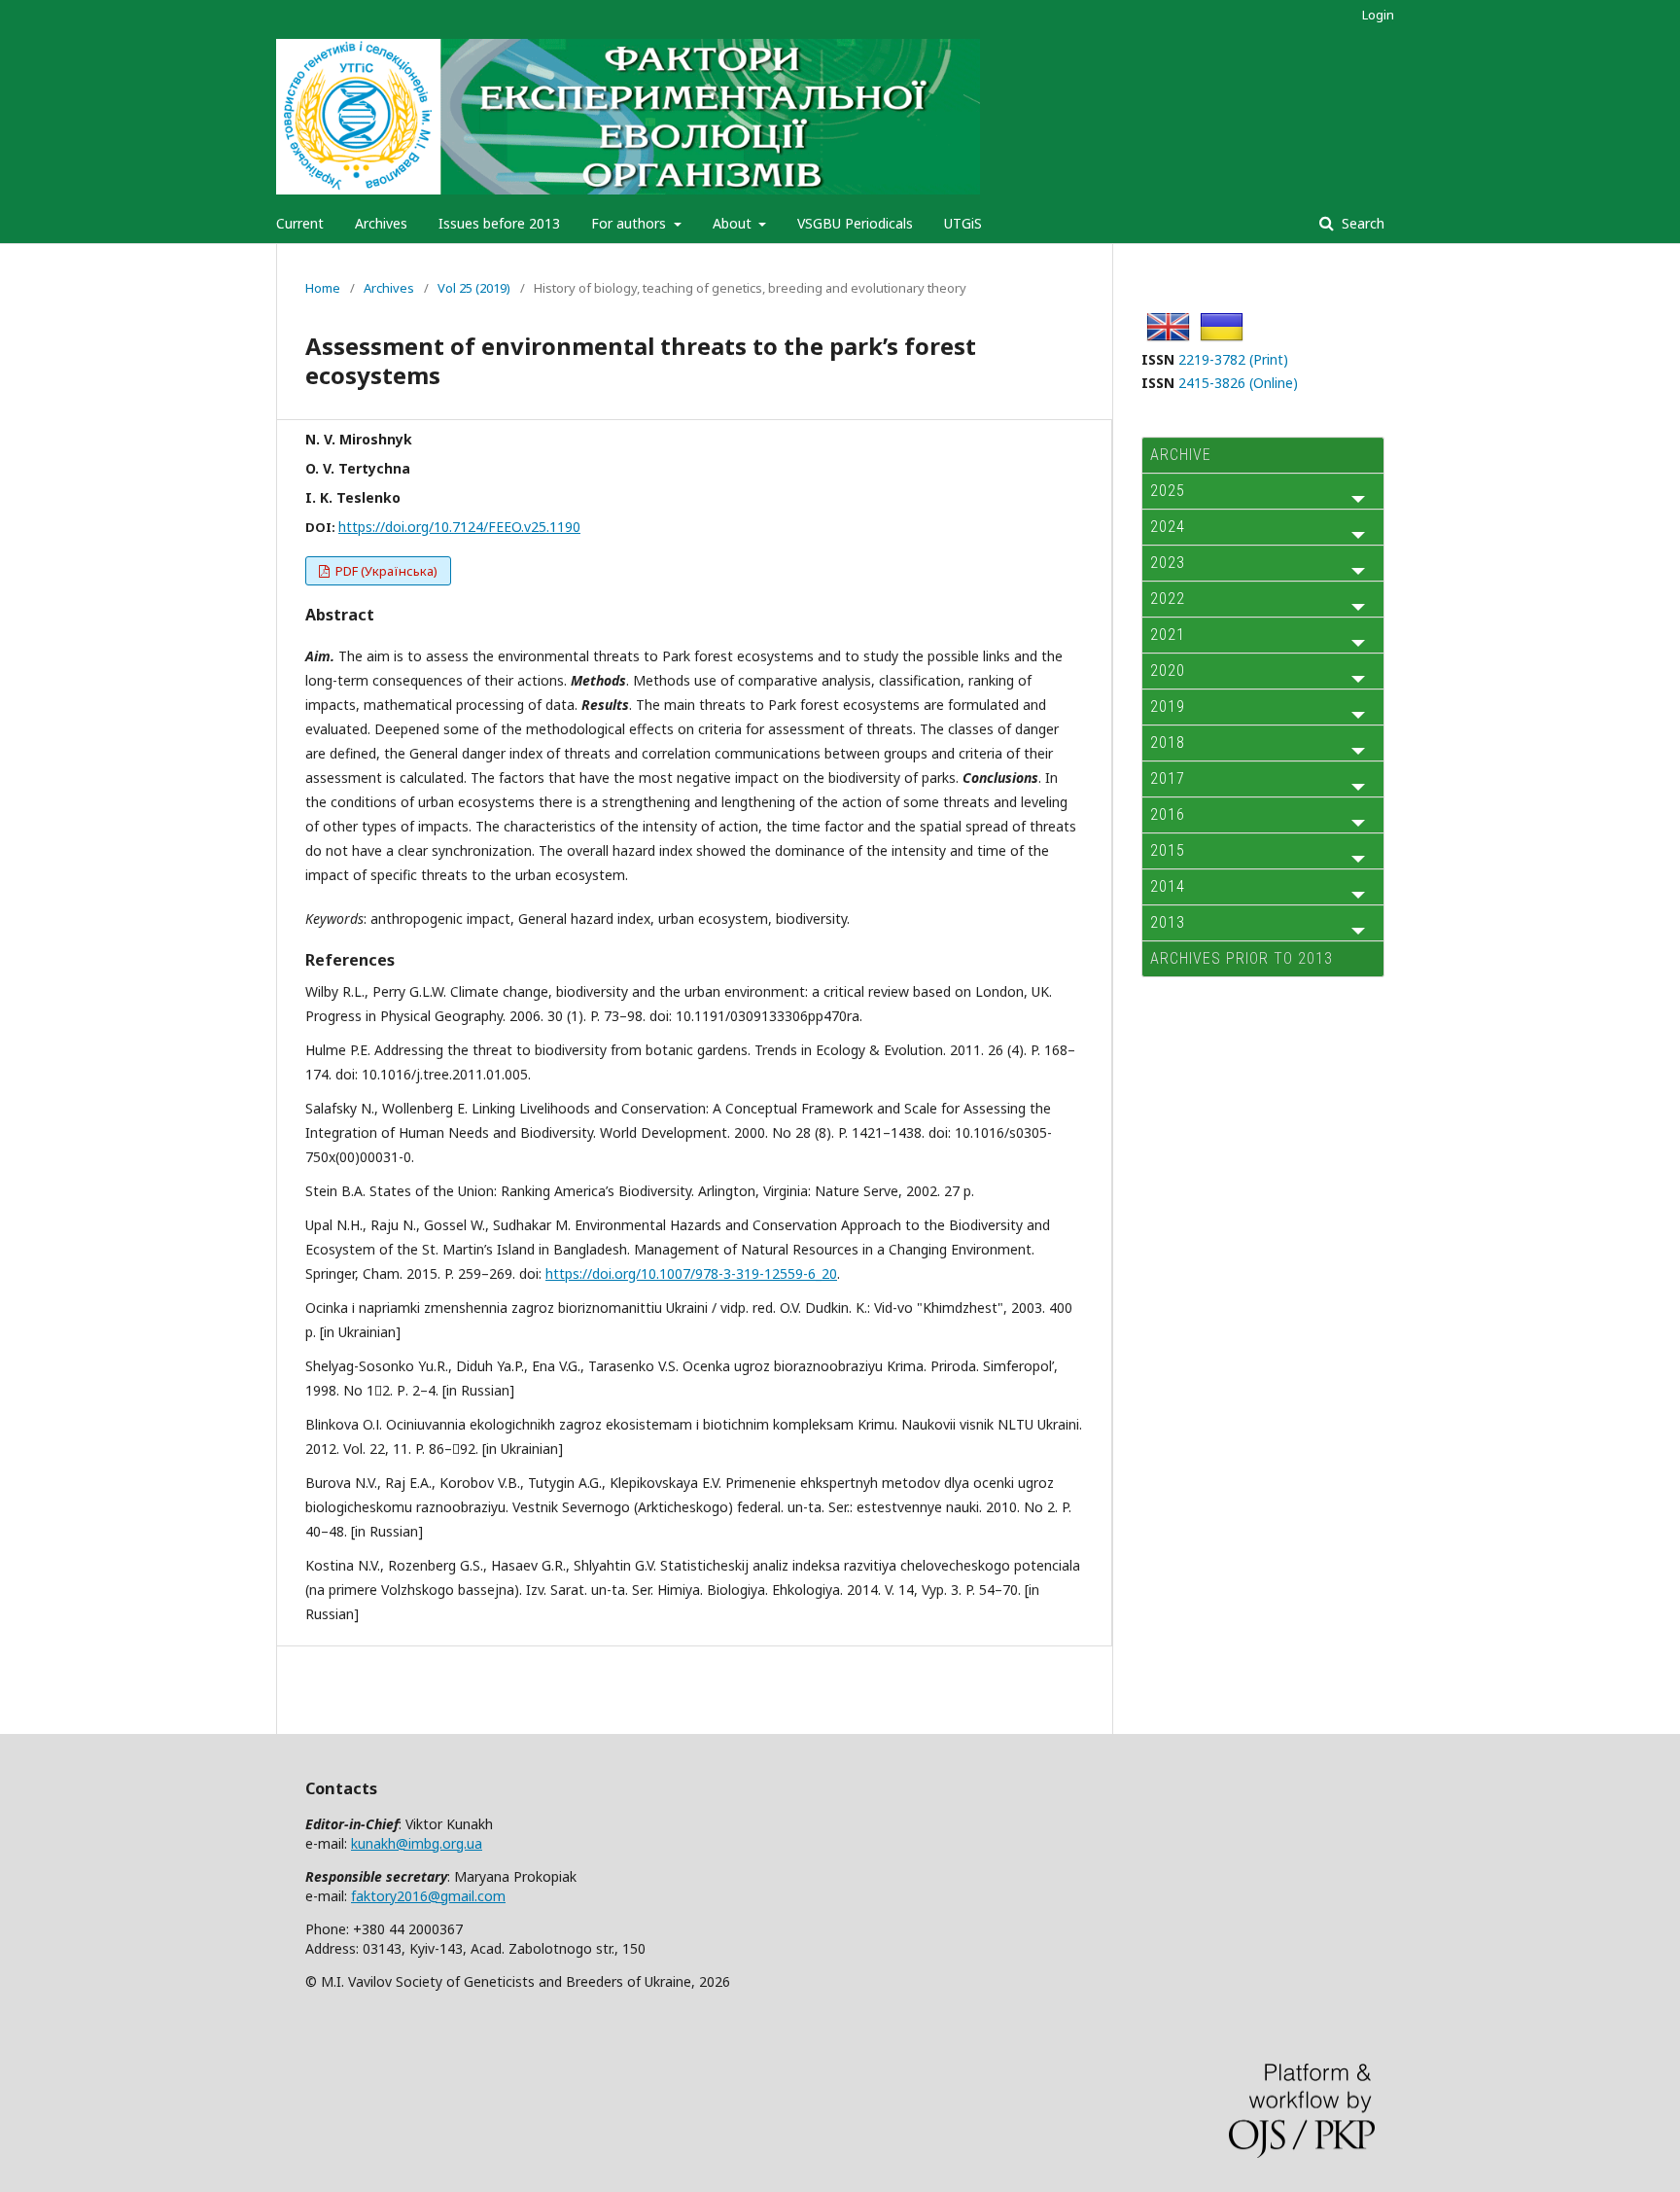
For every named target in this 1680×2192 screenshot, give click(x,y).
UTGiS (963, 223)
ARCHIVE (1181, 455)
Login (1378, 15)
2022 (1168, 599)
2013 (1168, 922)
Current (300, 223)
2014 (1168, 886)
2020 (1168, 671)
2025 (1168, 491)
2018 (1168, 742)
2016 (1168, 814)
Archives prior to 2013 (1242, 958)
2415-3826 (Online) (1238, 383)
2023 (1168, 563)
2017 (1168, 778)
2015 (1168, 850)
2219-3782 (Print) (1233, 359)
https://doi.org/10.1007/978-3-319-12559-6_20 (691, 1273)
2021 (1168, 635)
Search (1361, 223)
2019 (1168, 707)
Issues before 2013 (499, 223)
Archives (381, 223)
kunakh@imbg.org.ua (417, 1843)
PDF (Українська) (385, 571)
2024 (1168, 527)
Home (323, 288)
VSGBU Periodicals (855, 223)
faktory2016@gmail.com (428, 1896)
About (734, 223)
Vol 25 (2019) (474, 288)
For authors (630, 223)
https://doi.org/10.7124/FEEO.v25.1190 (459, 527)
